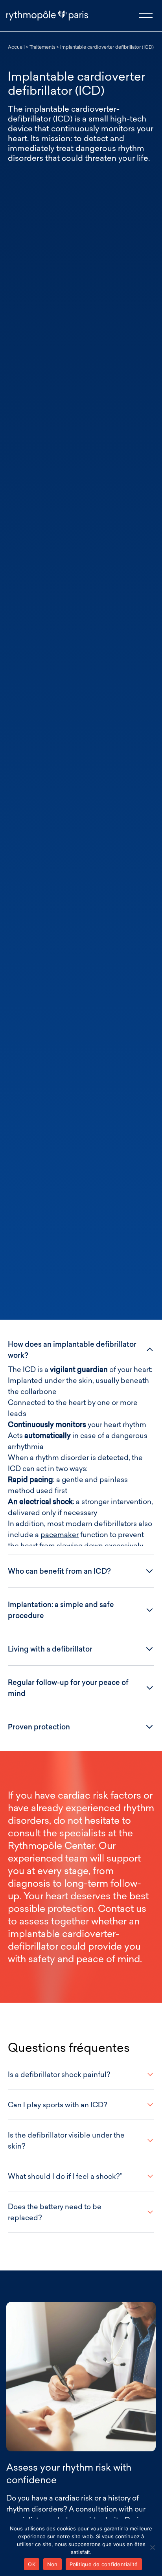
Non (52, 2564)
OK (32, 2564)
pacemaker (60, 1534)
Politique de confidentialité (104, 2564)
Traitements (42, 47)
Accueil (16, 47)
